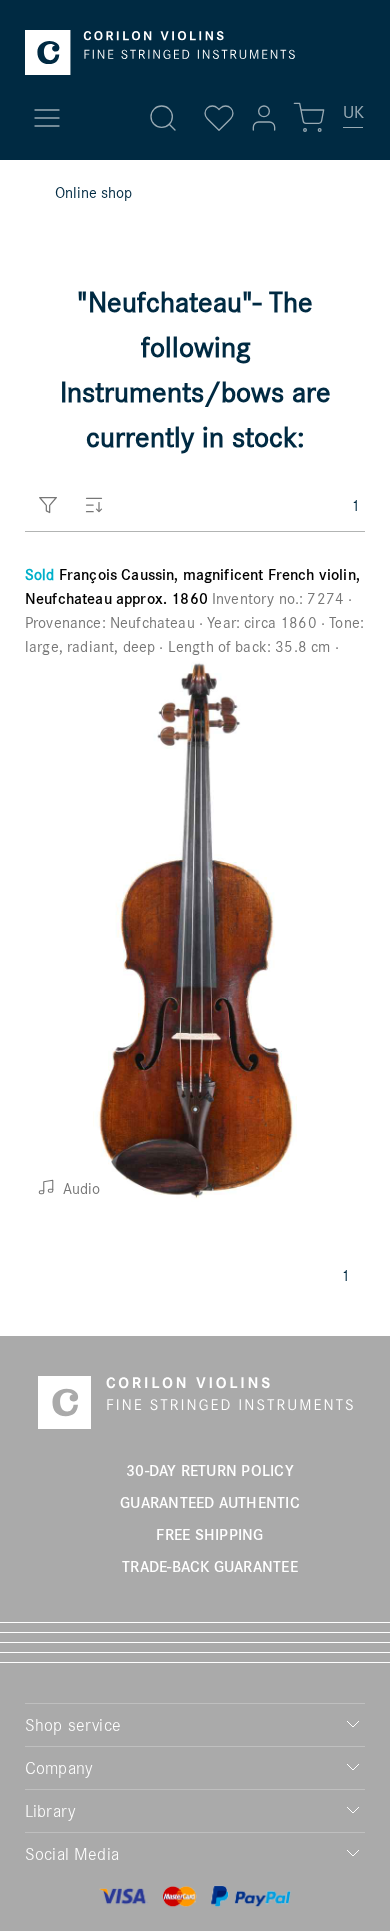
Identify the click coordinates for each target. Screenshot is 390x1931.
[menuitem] (354, 120)
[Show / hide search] (163, 118)
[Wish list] (219, 118)
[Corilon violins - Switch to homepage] (160, 52)
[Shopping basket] (309, 118)
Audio (79, 1188)
